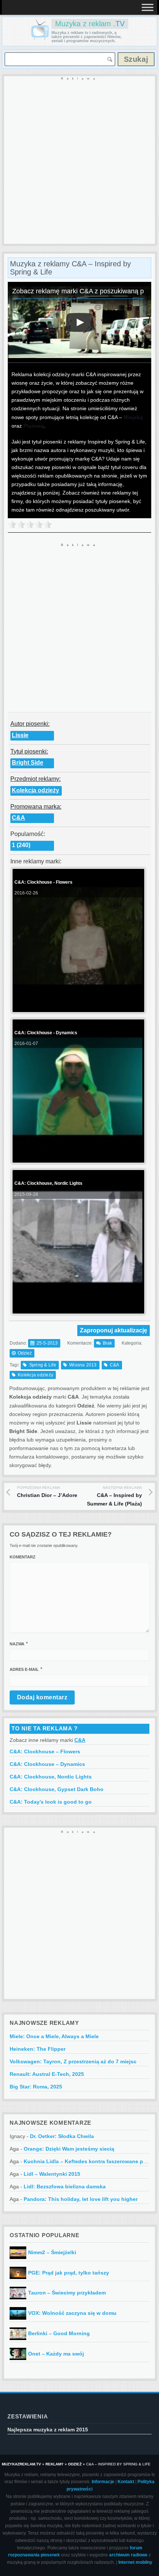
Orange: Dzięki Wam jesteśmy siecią (69, 2149)
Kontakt (126, 2482)
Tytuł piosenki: (29, 751)
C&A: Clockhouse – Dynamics (47, 1764)
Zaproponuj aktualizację (114, 1330)
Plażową (34, 426)
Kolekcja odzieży (35, 790)
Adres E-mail (24, 1669)
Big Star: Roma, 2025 (36, 2087)
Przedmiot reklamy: (35, 779)
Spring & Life (43, 1365)
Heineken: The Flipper (38, 2049)
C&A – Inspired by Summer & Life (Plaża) (114, 1496)
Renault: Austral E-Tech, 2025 (47, 2074)
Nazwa (17, 1644)
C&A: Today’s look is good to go (51, 1802)
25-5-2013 (47, 1343)
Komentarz (23, 1557)
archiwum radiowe (128, 2555)
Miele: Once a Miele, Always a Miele (54, 2036)
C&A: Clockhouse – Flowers (45, 1751)
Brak (107, 1343)
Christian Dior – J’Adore (47, 1492)
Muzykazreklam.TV (21, 2464)
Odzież (25, 1353)
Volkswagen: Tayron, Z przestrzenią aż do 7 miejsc (73, 2061)
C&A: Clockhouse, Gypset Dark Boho (57, 1789)
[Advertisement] (79, 161)
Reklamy (55, 2464)
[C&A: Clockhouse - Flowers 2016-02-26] (77, 1006)
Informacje (103, 2482)
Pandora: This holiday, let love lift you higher (81, 2199)
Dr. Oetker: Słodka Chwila (62, 2136)
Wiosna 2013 (83, 1365)
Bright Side (28, 763)
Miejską (133, 417)
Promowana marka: (36, 807)
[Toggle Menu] (148, 7)
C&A (18, 818)
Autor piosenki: (30, 724)
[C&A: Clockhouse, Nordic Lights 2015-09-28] (77, 1307)
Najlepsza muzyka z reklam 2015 (48, 2430)
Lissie (20, 735)
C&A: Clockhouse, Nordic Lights (51, 1777)
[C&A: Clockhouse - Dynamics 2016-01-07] (77, 1157)
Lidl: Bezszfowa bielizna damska (65, 2186)
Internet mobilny (135, 2562)
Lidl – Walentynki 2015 (52, 2174)
